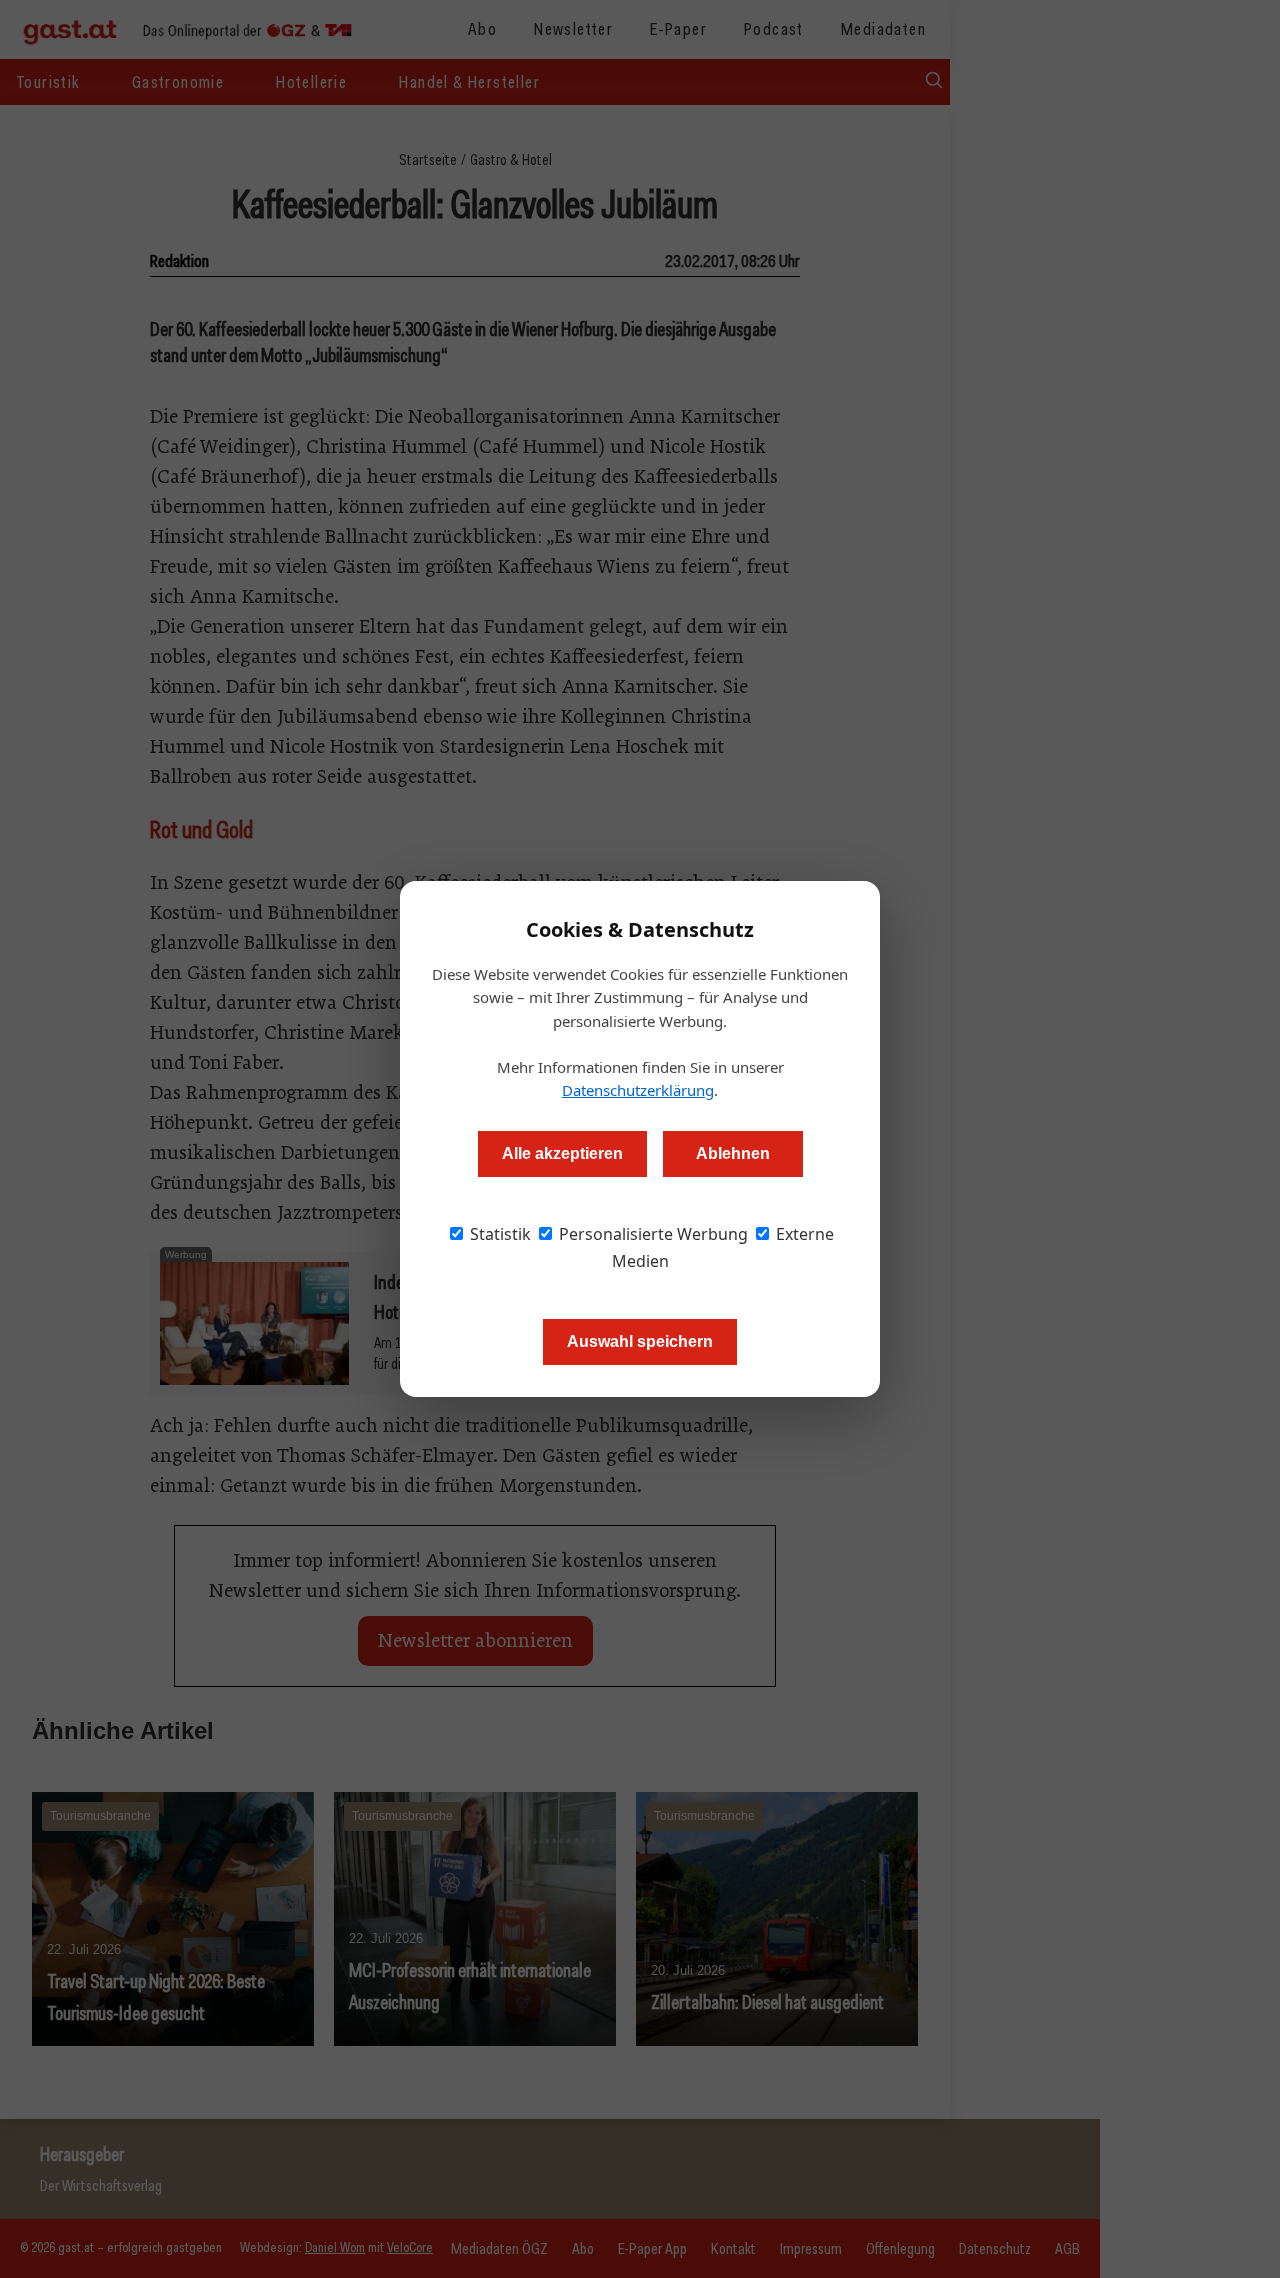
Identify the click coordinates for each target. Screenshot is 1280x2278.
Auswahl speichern (640, 1341)
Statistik (498, 1234)
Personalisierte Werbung (651, 1234)
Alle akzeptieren (562, 1153)
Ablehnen (733, 1153)
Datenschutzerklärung (638, 1090)
